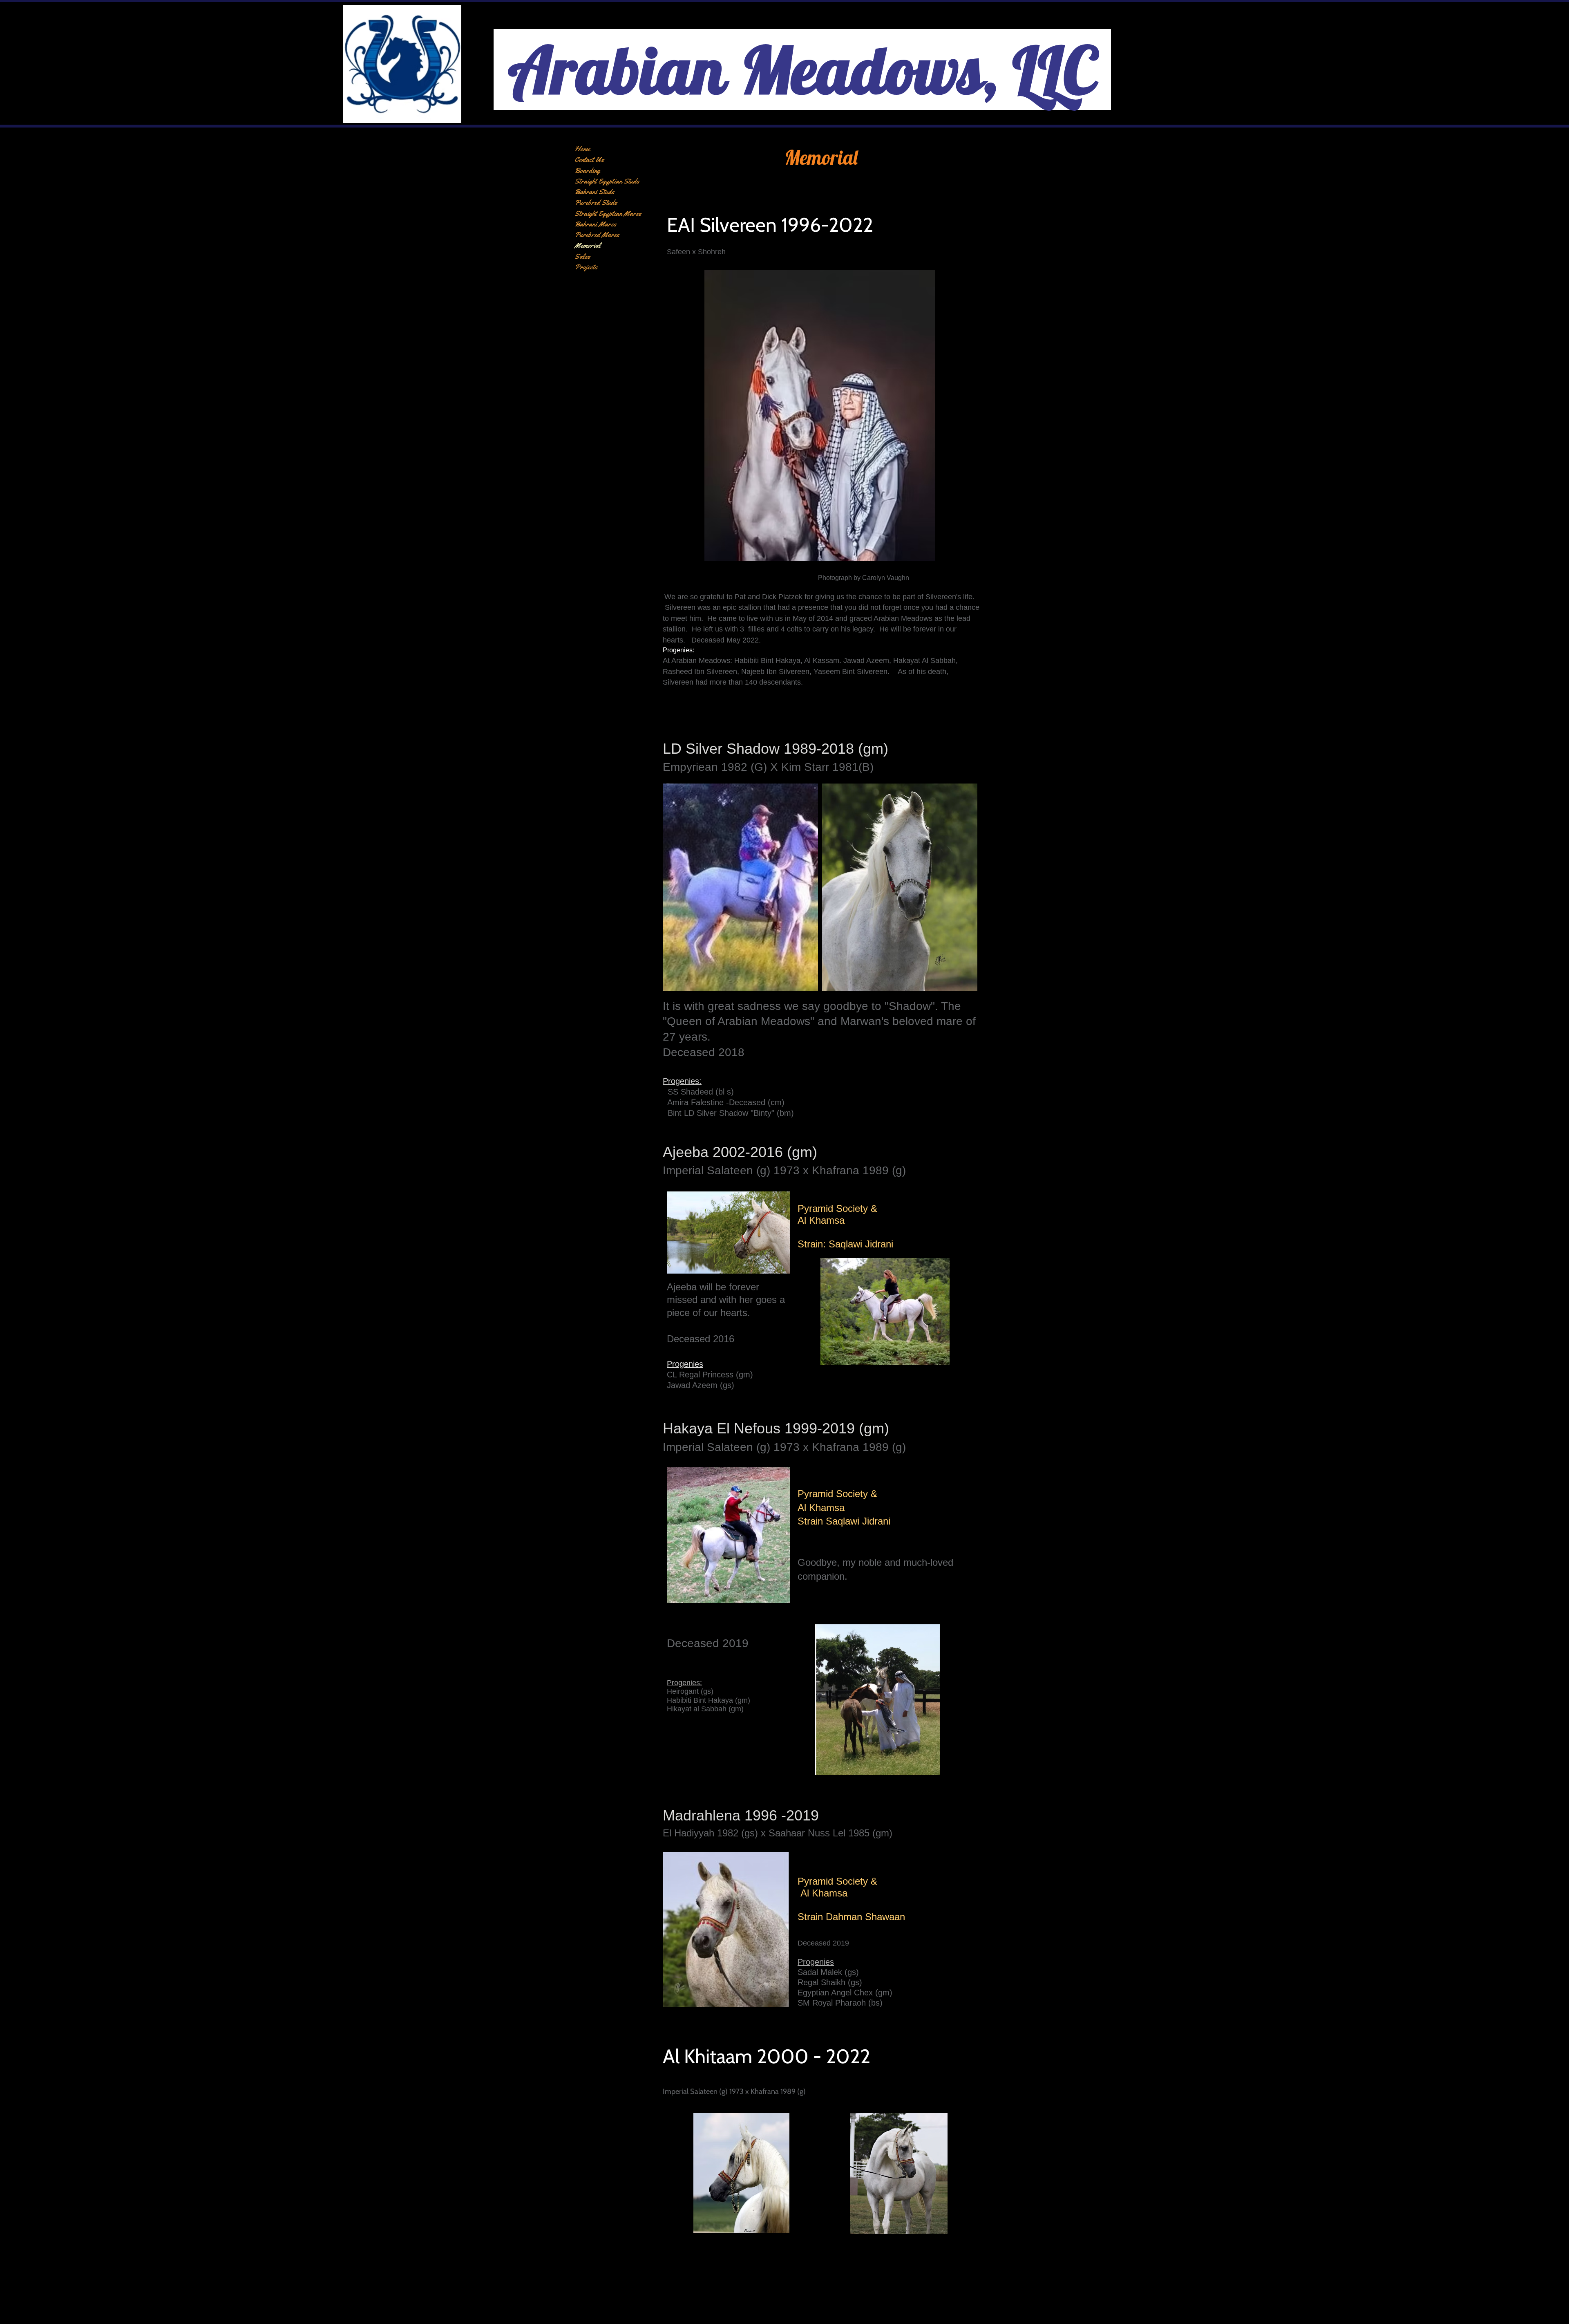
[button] (740, 887)
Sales (582, 256)
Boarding (587, 170)
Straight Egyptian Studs (607, 181)
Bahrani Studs (595, 192)
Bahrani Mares (596, 224)
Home (582, 149)
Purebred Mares (597, 235)
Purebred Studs (596, 202)
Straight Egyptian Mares (608, 213)
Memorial (588, 245)
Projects (586, 267)
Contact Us (589, 159)
